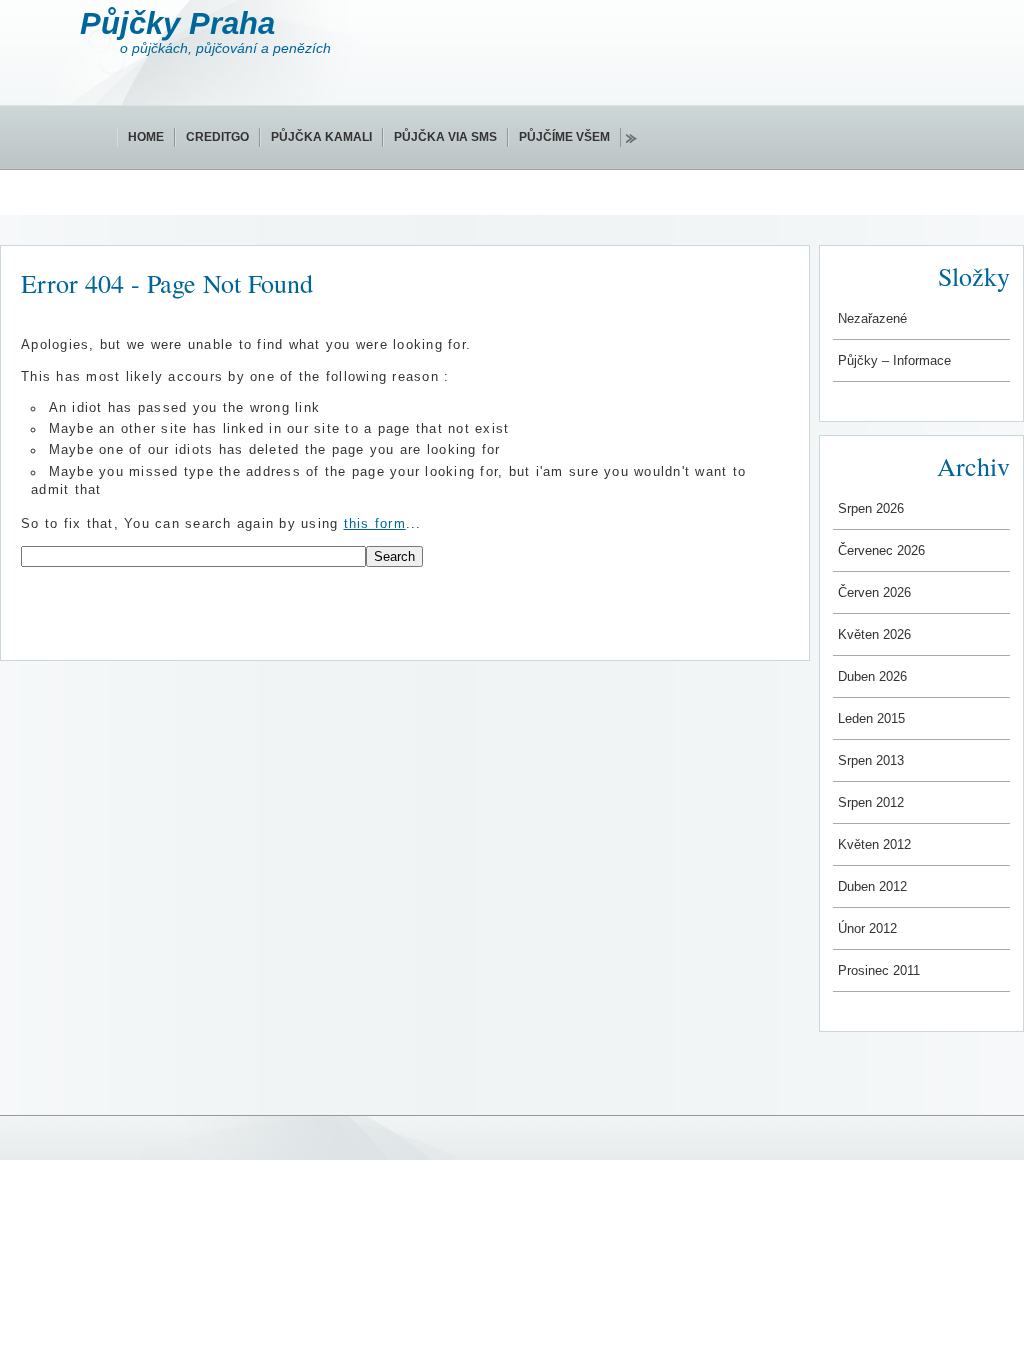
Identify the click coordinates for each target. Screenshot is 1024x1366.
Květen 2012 (874, 844)
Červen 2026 (874, 592)
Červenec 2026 (881, 550)
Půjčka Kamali (321, 137)
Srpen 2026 (871, 508)
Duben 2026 (872, 676)
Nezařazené (872, 318)
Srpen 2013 (871, 760)
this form (375, 524)
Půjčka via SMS (445, 137)
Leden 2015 (871, 718)
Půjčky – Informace (894, 360)
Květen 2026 (874, 634)
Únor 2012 (867, 928)
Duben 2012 (872, 886)
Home (146, 137)
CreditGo (217, 137)
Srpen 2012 (871, 802)
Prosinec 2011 (879, 970)
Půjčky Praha (177, 23)
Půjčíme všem (564, 137)
